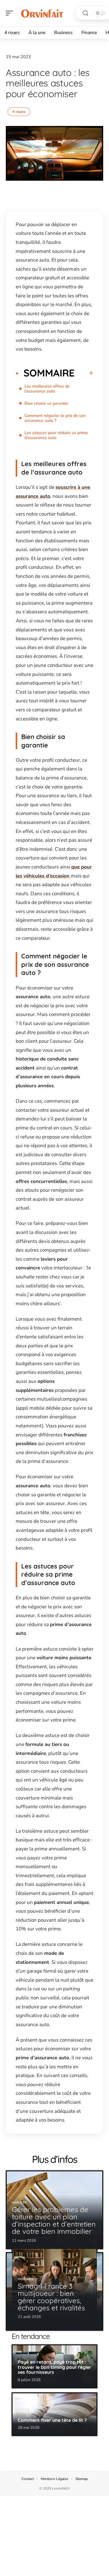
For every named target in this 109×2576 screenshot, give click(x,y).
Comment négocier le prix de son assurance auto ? (55, 418)
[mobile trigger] (11, 13)
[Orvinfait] (42, 13)
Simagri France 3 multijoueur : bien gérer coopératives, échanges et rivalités (51, 2297)
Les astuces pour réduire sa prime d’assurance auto (56, 435)
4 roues (19, 112)
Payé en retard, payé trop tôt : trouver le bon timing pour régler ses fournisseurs (54, 2367)
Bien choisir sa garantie (46, 403)
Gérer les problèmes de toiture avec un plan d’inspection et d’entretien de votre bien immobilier (54, 2220)
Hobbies (26, 2279)
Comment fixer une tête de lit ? (52, 2420)
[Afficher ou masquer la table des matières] (84, 373)
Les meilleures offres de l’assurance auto (47, 389)
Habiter (19, 2203)
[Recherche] (85, 13)
